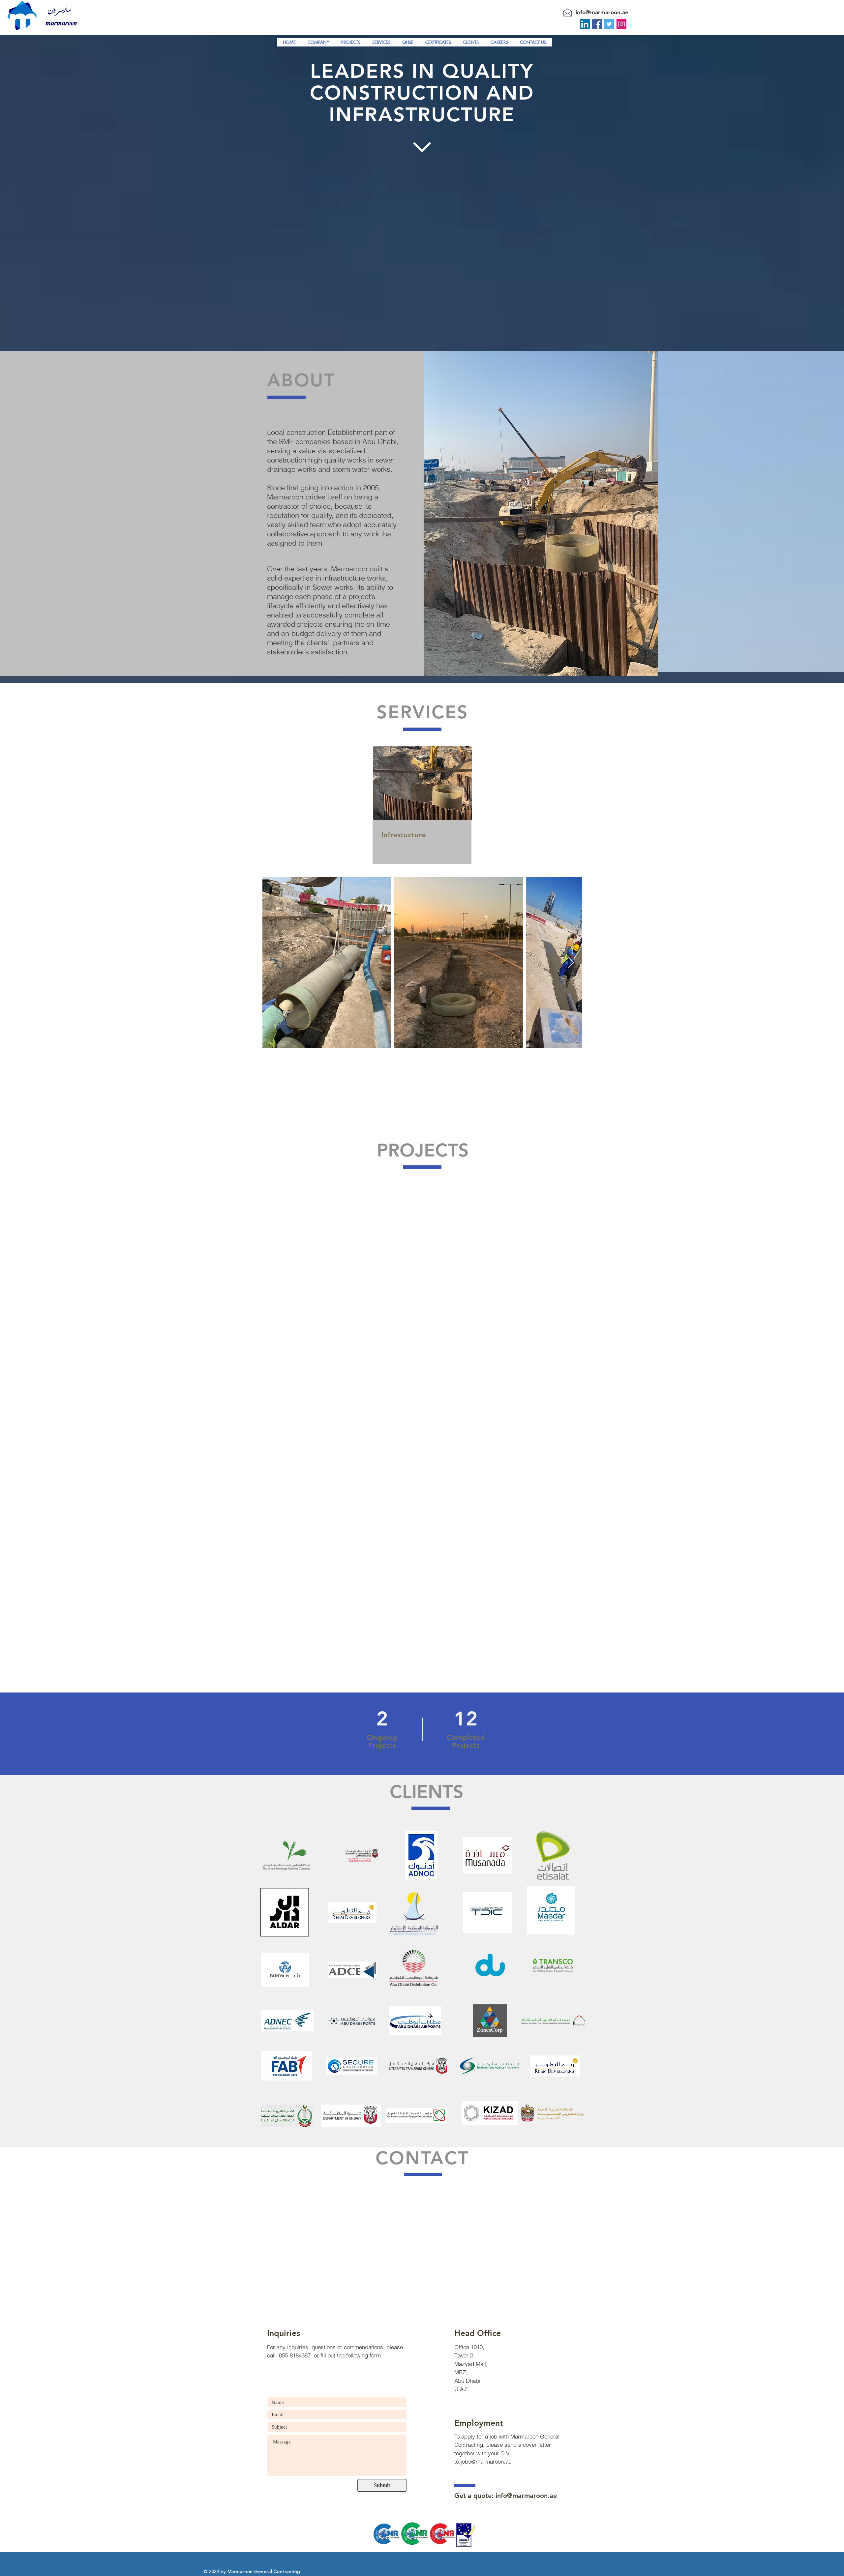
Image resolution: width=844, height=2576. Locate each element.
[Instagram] (621, 24)
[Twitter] (609, 24)
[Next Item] (571, 963)
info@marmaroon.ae (602, 12)
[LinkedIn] (585, 24)
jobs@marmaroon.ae (486, 2461)
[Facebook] (597, 24)
